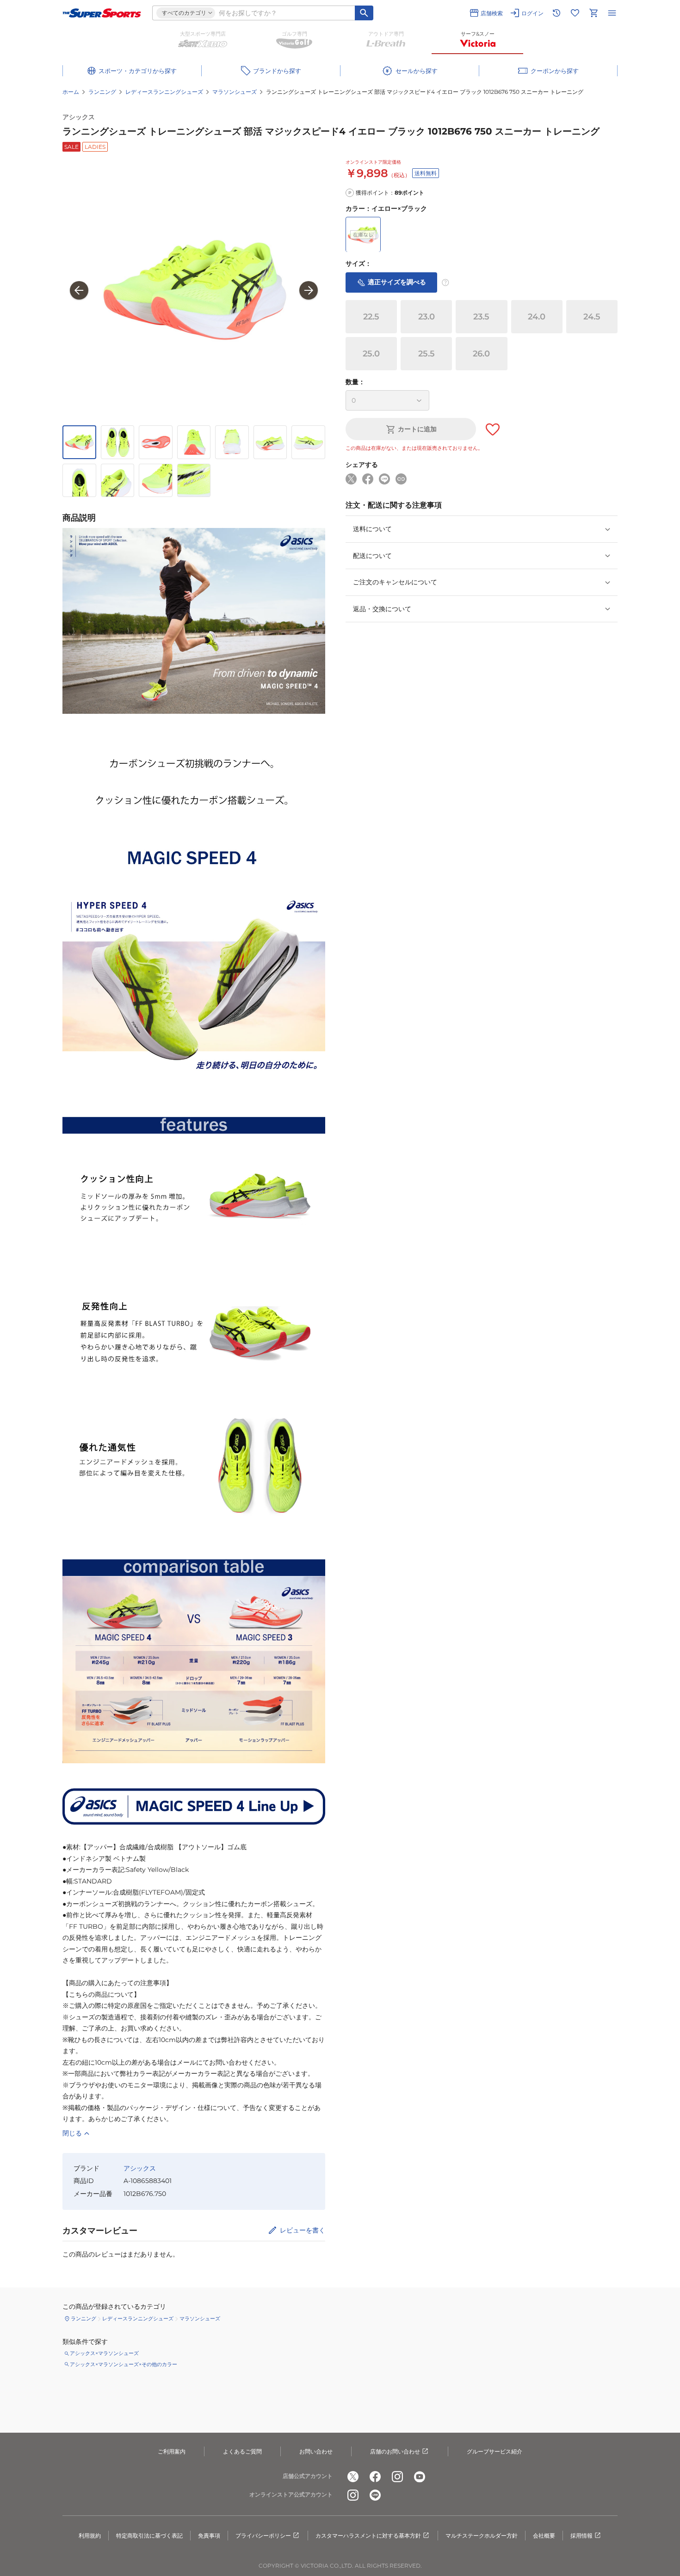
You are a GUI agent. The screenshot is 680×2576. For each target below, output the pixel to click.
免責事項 (209, 2536)
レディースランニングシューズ (164, 92)
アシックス (79, 117)
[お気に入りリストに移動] (575, 13)
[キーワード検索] (364, 13)
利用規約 (90, 2536)
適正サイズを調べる (397, 282)
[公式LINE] (375, 2495)
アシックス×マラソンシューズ (104, 2353)
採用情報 (581, 2536)
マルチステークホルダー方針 (482, 2536)
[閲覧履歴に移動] (556, 13)
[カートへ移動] (593, 13)
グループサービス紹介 (495, 2451)
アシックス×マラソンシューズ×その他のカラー (124, 2364)
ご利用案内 (172, 2451)
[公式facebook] (375, 2477)
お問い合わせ (316, 2451)
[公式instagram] (397, 2477)
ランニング (102, 92)
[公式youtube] (420, 2477)
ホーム (71, 92)
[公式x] (353, 2477)
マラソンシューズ (235, 92)
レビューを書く (303, 2230)
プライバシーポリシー (263, 2536)
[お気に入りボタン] (493, 429)
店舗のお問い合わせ (395, 2451)
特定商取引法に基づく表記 (149, 2536)
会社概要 (544, 2536)
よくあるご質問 (242, 2451)
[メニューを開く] (612, 13)
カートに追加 (417, 429)
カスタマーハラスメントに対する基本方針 (368, 2536)
